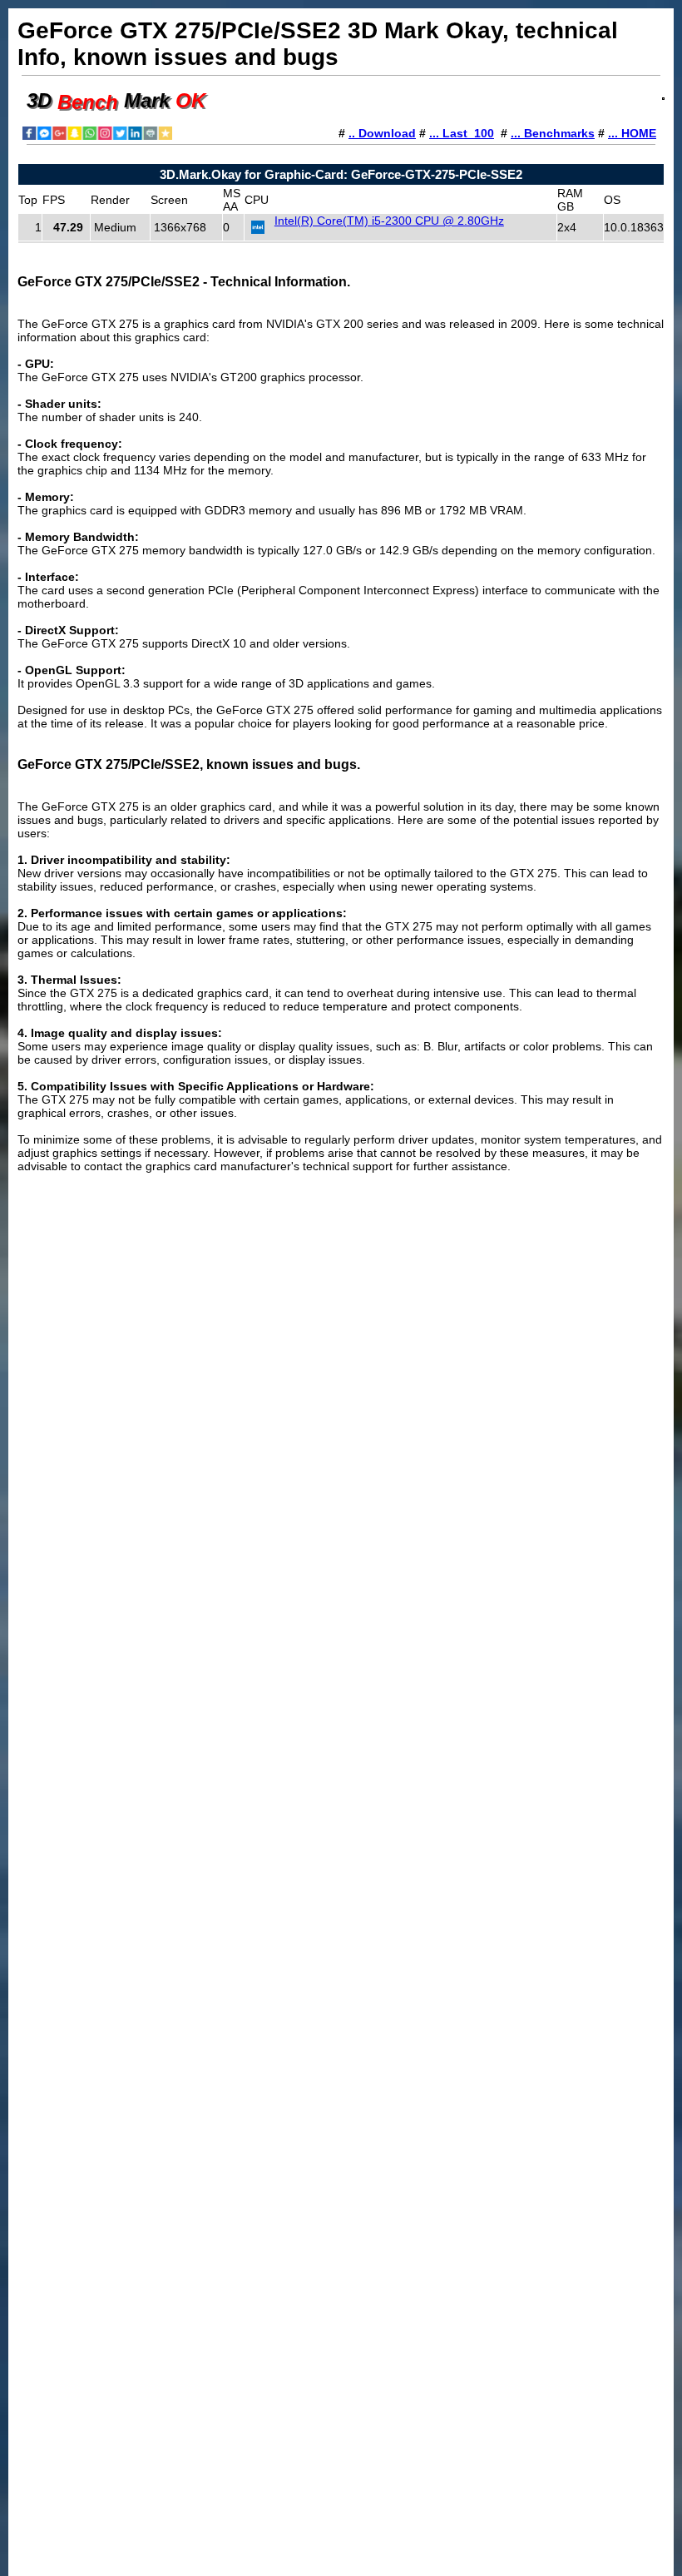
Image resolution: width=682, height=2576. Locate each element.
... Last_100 (462, 133)
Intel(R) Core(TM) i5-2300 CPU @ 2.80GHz (389, 221)
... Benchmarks (553, 133)
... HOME (632, 133)
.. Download (382, 133)
